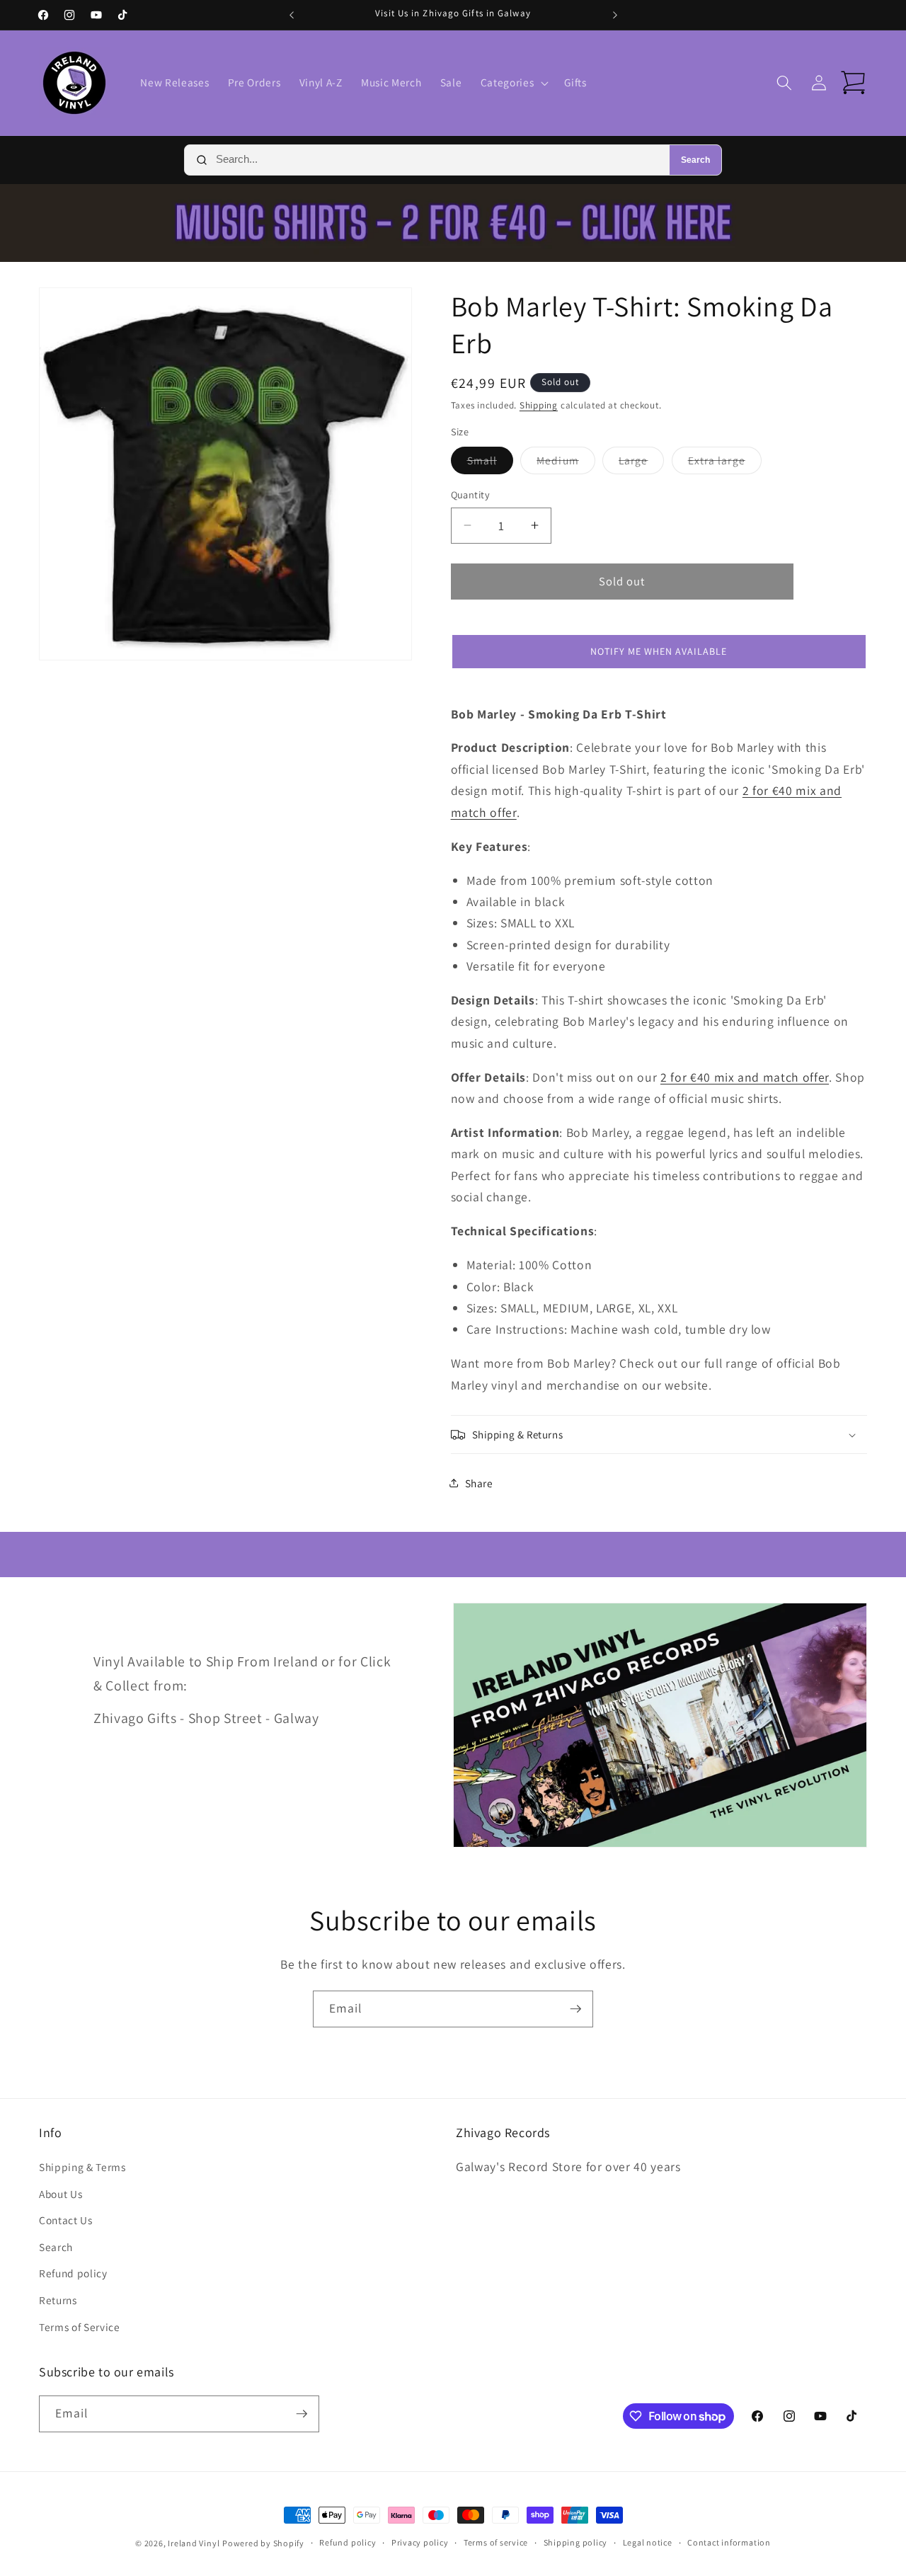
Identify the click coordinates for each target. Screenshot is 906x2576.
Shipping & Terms (82, 2167)
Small (491, 463)
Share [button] (479, 1483)
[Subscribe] (575, 2009)
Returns (58, 2300)
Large (642, 463)
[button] (513, 83)
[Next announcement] (615, 15)
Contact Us (66, 2220)
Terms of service (496, 2542)
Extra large (725, 463)
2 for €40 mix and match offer (745, 1077)
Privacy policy (420, 2542)
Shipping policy (576, 2542)
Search (695, 160)
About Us (61, 2194)
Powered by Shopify (263, 2543)
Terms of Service (80, 2327)
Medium (566, 463)
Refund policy (73, 2273)
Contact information (729, 2542)
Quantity (471, 494)
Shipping (539, 405)
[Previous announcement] (292, 15)
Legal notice (648, 2542)
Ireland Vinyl (194, 2543)
